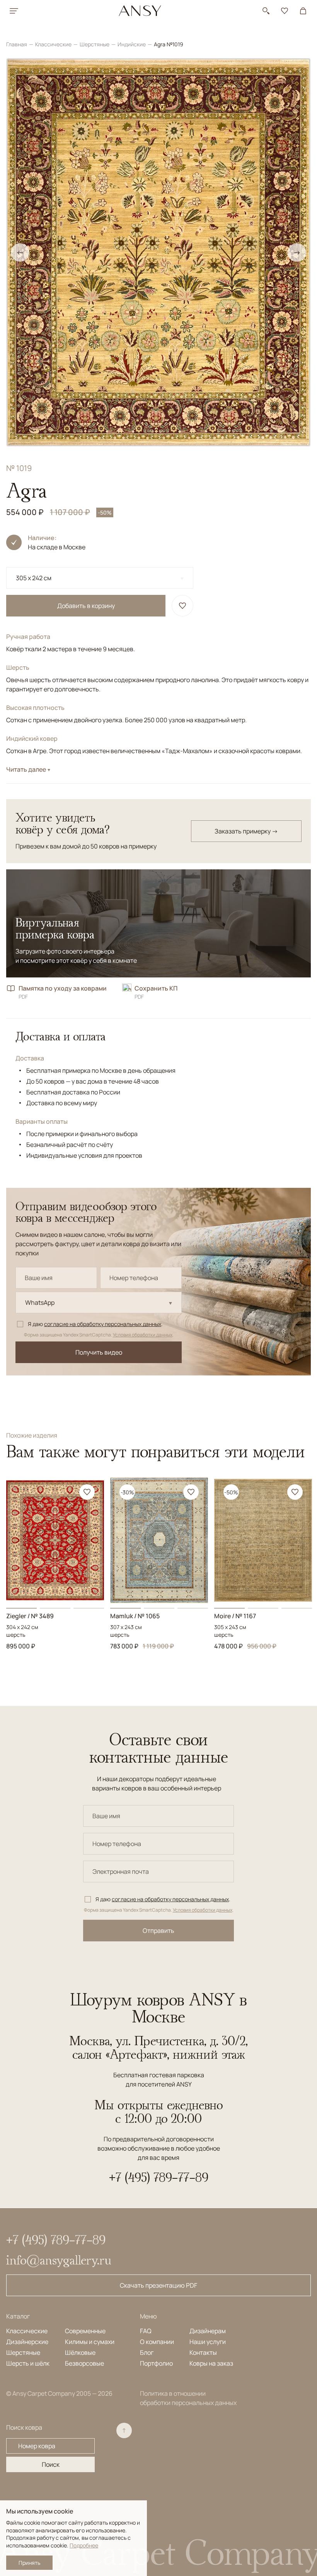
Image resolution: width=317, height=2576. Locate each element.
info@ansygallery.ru (59, 2260)
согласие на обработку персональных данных (103, 1324)
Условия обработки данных (143, 1335)
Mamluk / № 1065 (135, 1616)
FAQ (146, 2331)
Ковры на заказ (211, 2363)
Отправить (158, 1931)
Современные (85, 2331)
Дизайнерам (208, 2331)
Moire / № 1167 (235, 1616)
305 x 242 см (34, 578)
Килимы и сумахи (90, 2342)
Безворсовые (84, 2363)
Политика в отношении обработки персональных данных (188, 2398)
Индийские (132, 44)
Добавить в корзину (86, 606)
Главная (17, 44)
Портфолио (156, 2363)
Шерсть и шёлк (28, 2363)
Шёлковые (80, 2352)
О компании (157, 2342)
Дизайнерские (27, 2342)
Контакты (203, 2352)
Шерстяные (95, 44)
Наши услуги (208, 2342)
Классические (54, 44)
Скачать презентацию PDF (158, 2285)
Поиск (51, 2464)
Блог (147, 2352)
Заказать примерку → (246, 831)
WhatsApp (40, 1302)
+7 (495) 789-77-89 (159, 2177)
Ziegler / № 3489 (30, 1616)
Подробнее (84, 2545)
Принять (29, 2563)
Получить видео (99, 1352)
